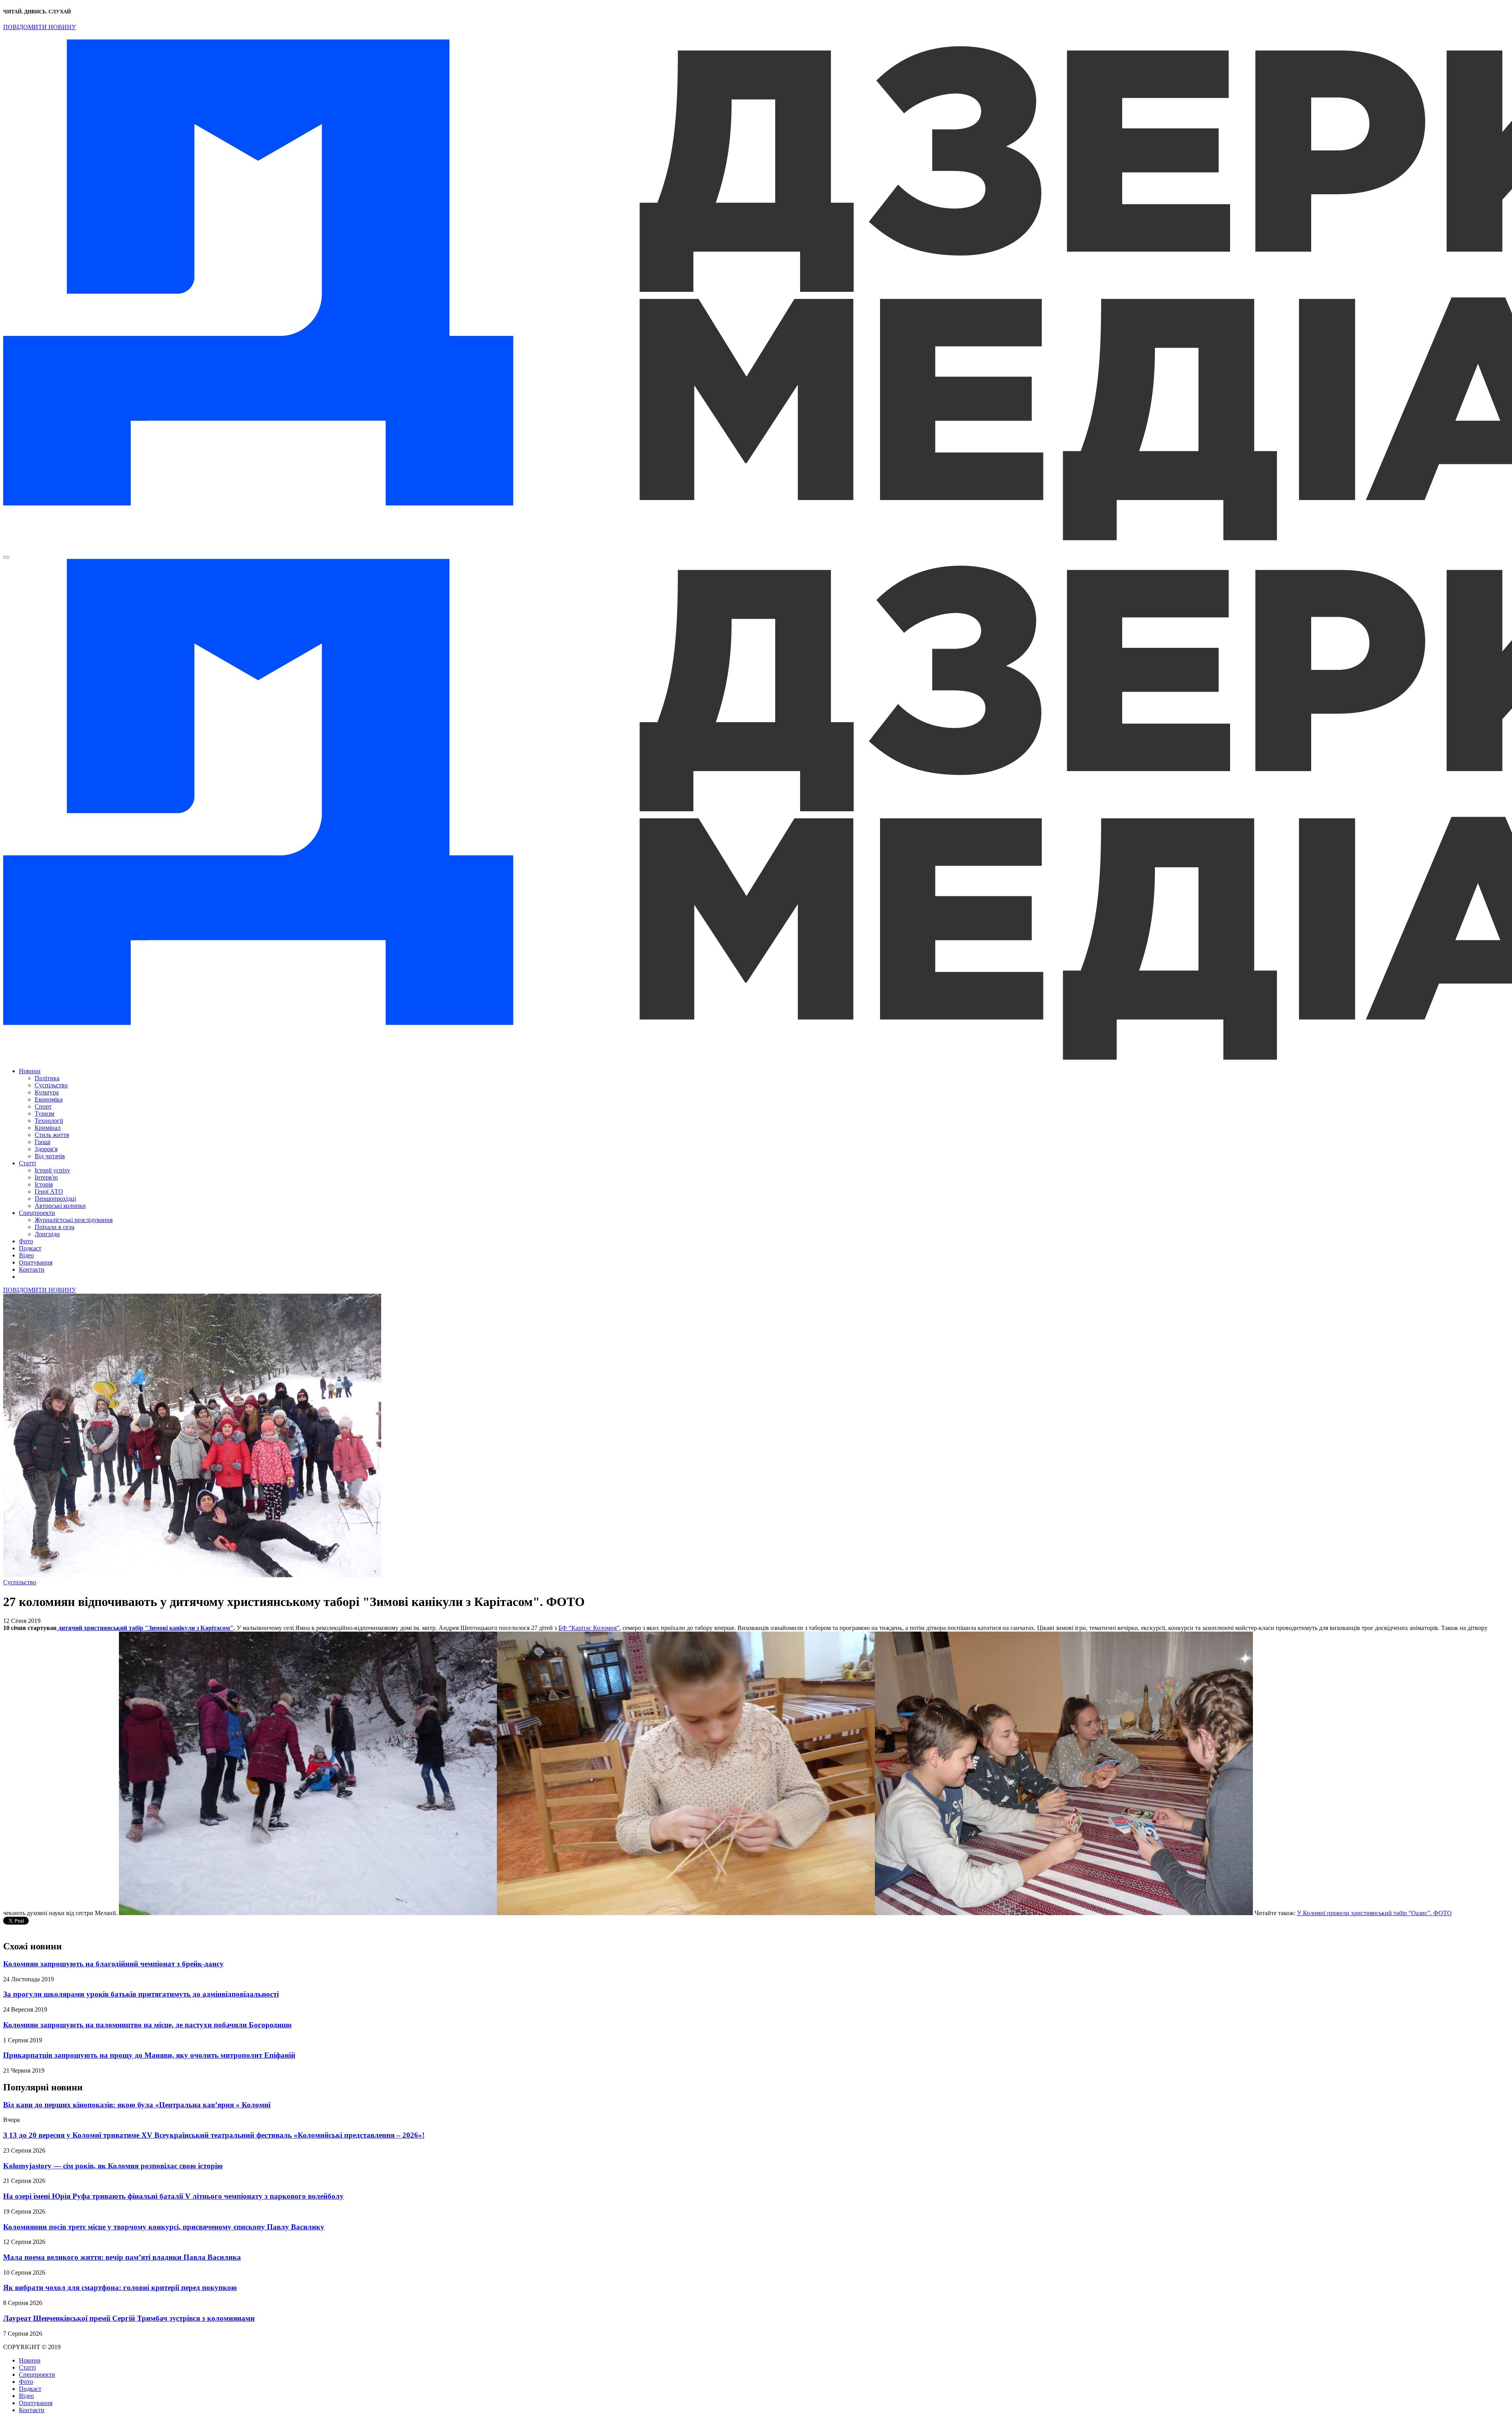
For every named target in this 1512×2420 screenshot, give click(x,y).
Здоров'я (46, 1149)
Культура (47, 1092)
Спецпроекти (37, 1213)
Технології (49, 1121)
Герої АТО (49, 1191)
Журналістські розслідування (74, 1220)
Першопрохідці (55, 1199)
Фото (26, 1241)
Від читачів (50, 1156)
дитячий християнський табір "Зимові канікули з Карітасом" (145, 1628)
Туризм (44, 1114)
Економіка (49, 1099)
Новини (30, 1071)
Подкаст (30, 1248)
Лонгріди (47, 1234)
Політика (47, 1078)
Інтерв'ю (46, 1177)
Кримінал (48, 1128)
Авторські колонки (60, 1206)
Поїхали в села (55, 1227)
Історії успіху (52, 1170)
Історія (44, 1184)
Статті (27, 1163)
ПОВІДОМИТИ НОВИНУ (40, 27)
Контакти (32, 1269)
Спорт (43, 1106)
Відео (26, 1255)
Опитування (36, 1262)
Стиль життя (52, 1135)
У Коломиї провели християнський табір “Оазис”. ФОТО (1374, 1913)
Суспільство (51, 1085)
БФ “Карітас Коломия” (589, 1628)
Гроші (43, 1142)
